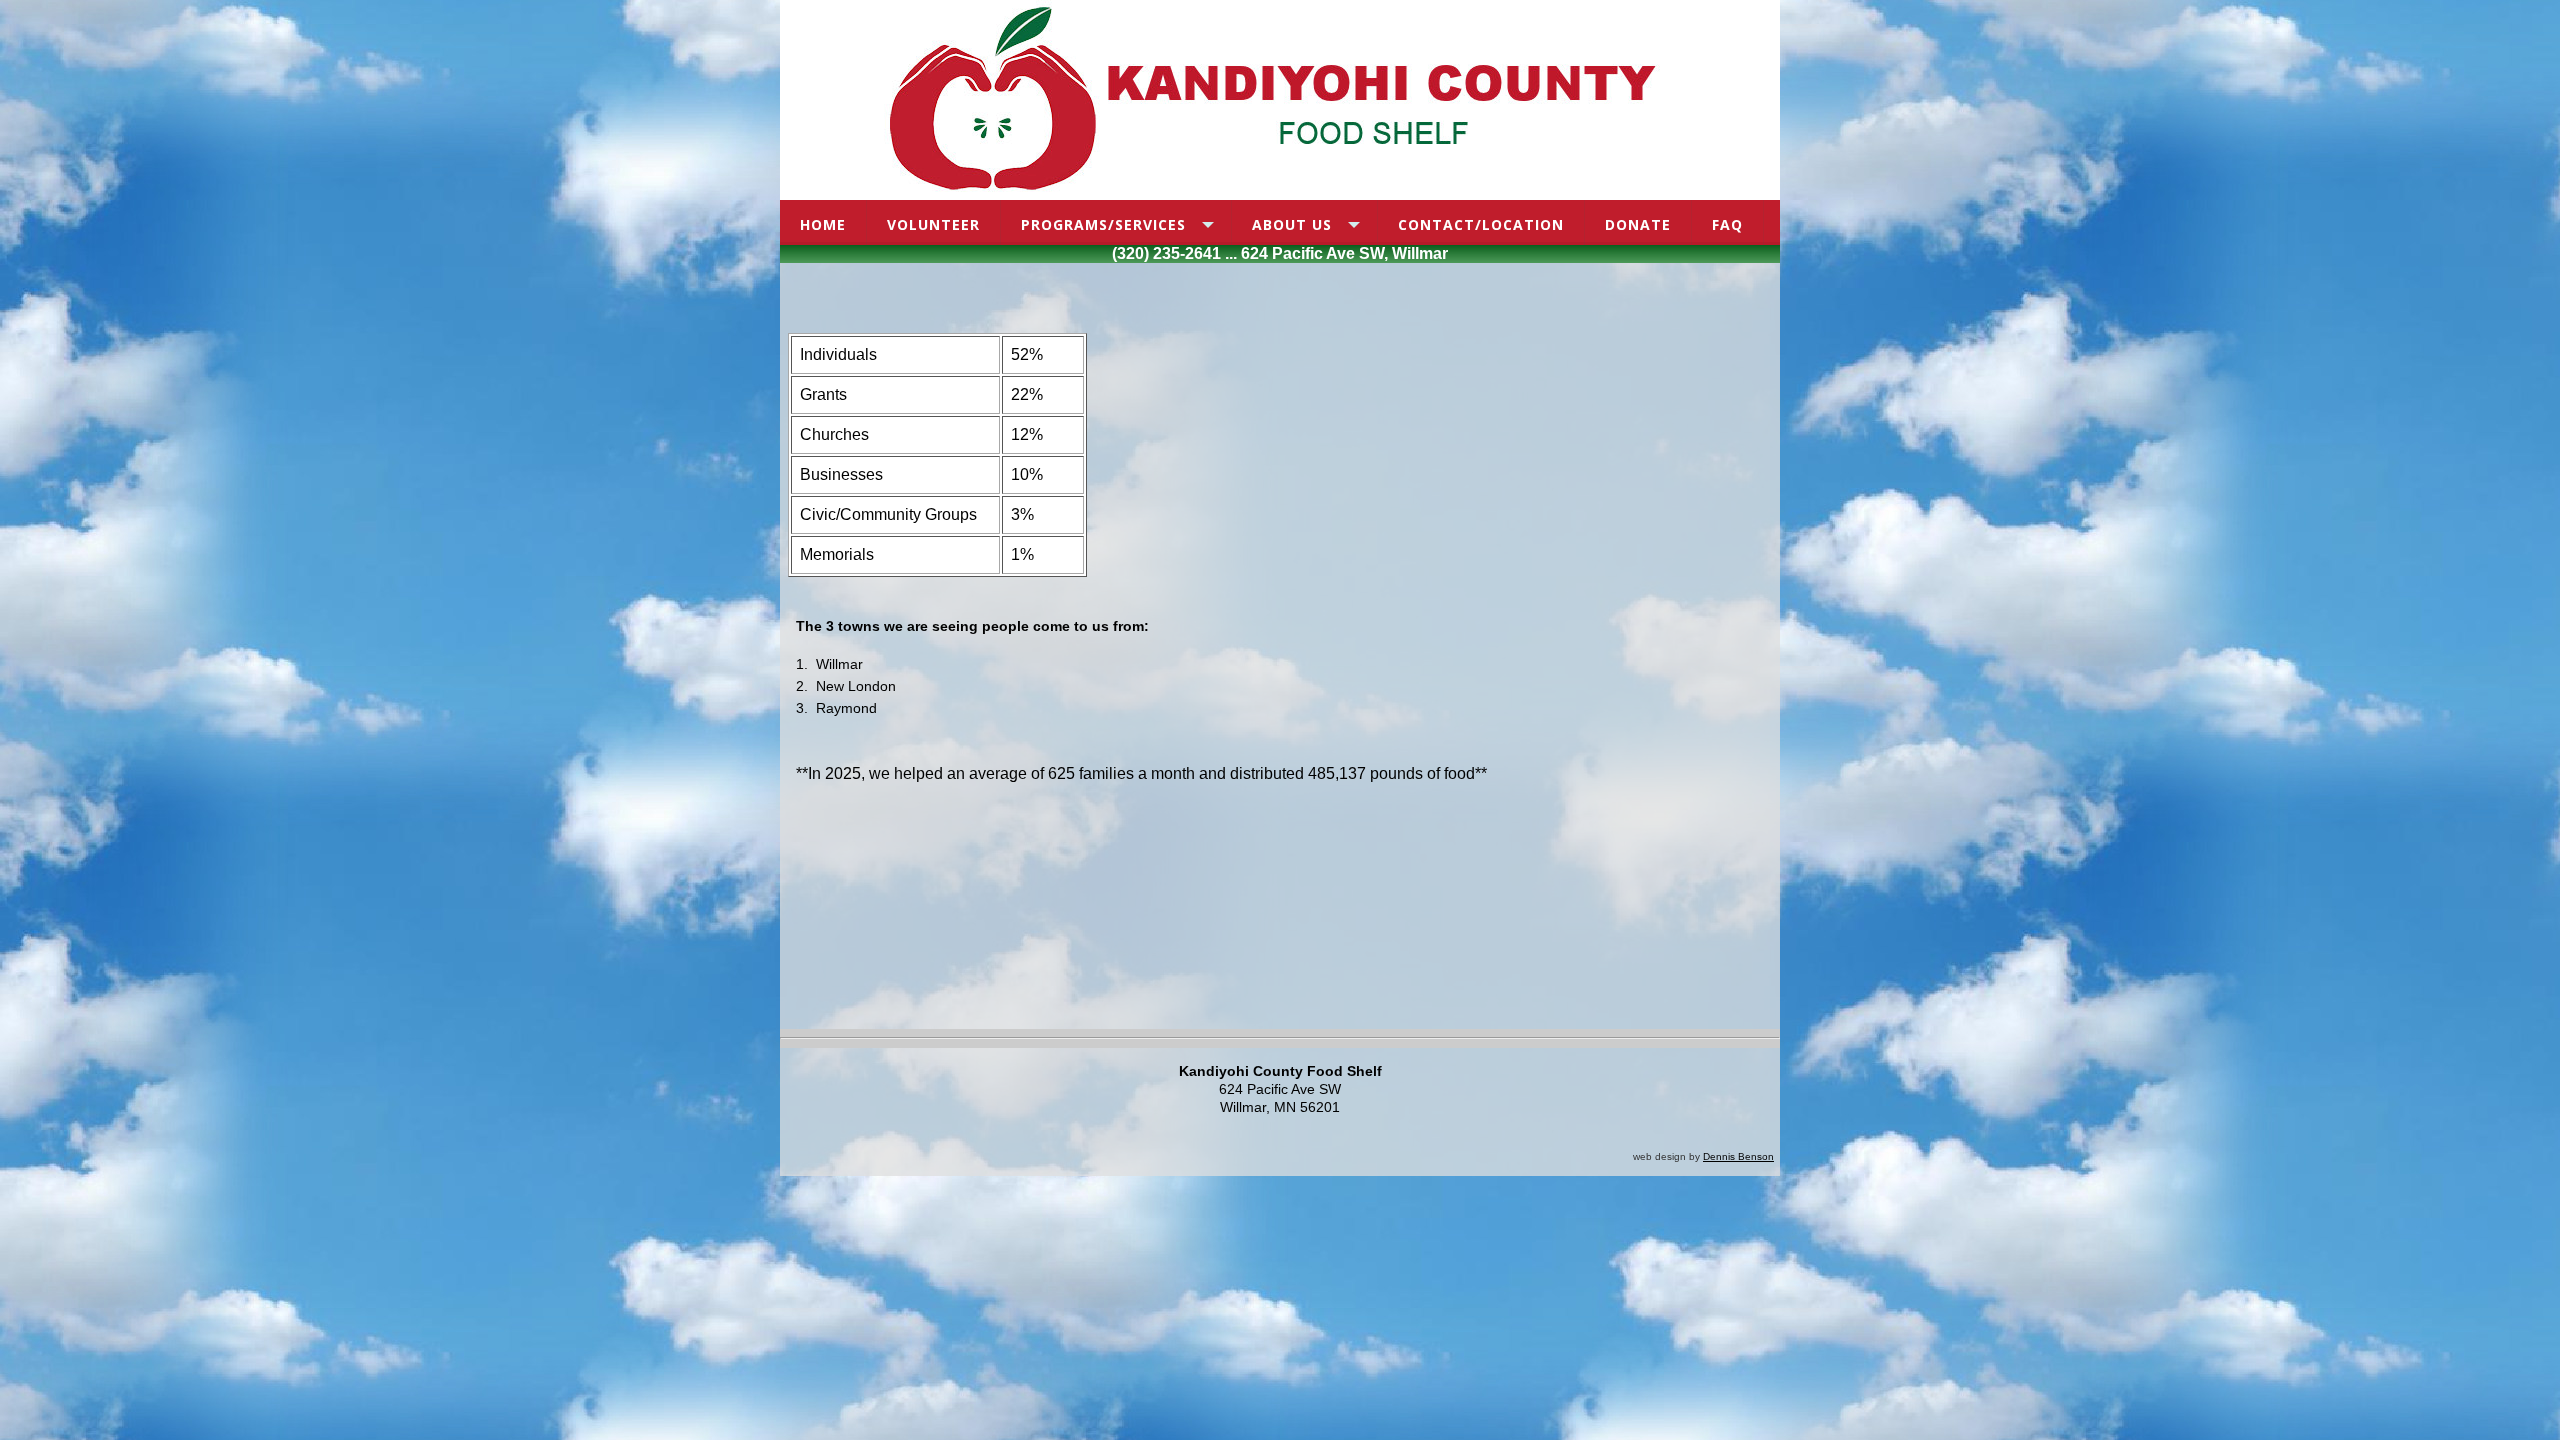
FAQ (1727, 224)
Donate (1638, 224)
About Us (1292, 224)
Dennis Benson (1738, 1156)
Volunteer (933, 224)
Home (823, 224)
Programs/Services (1103, 224)
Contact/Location (1481, 224)
